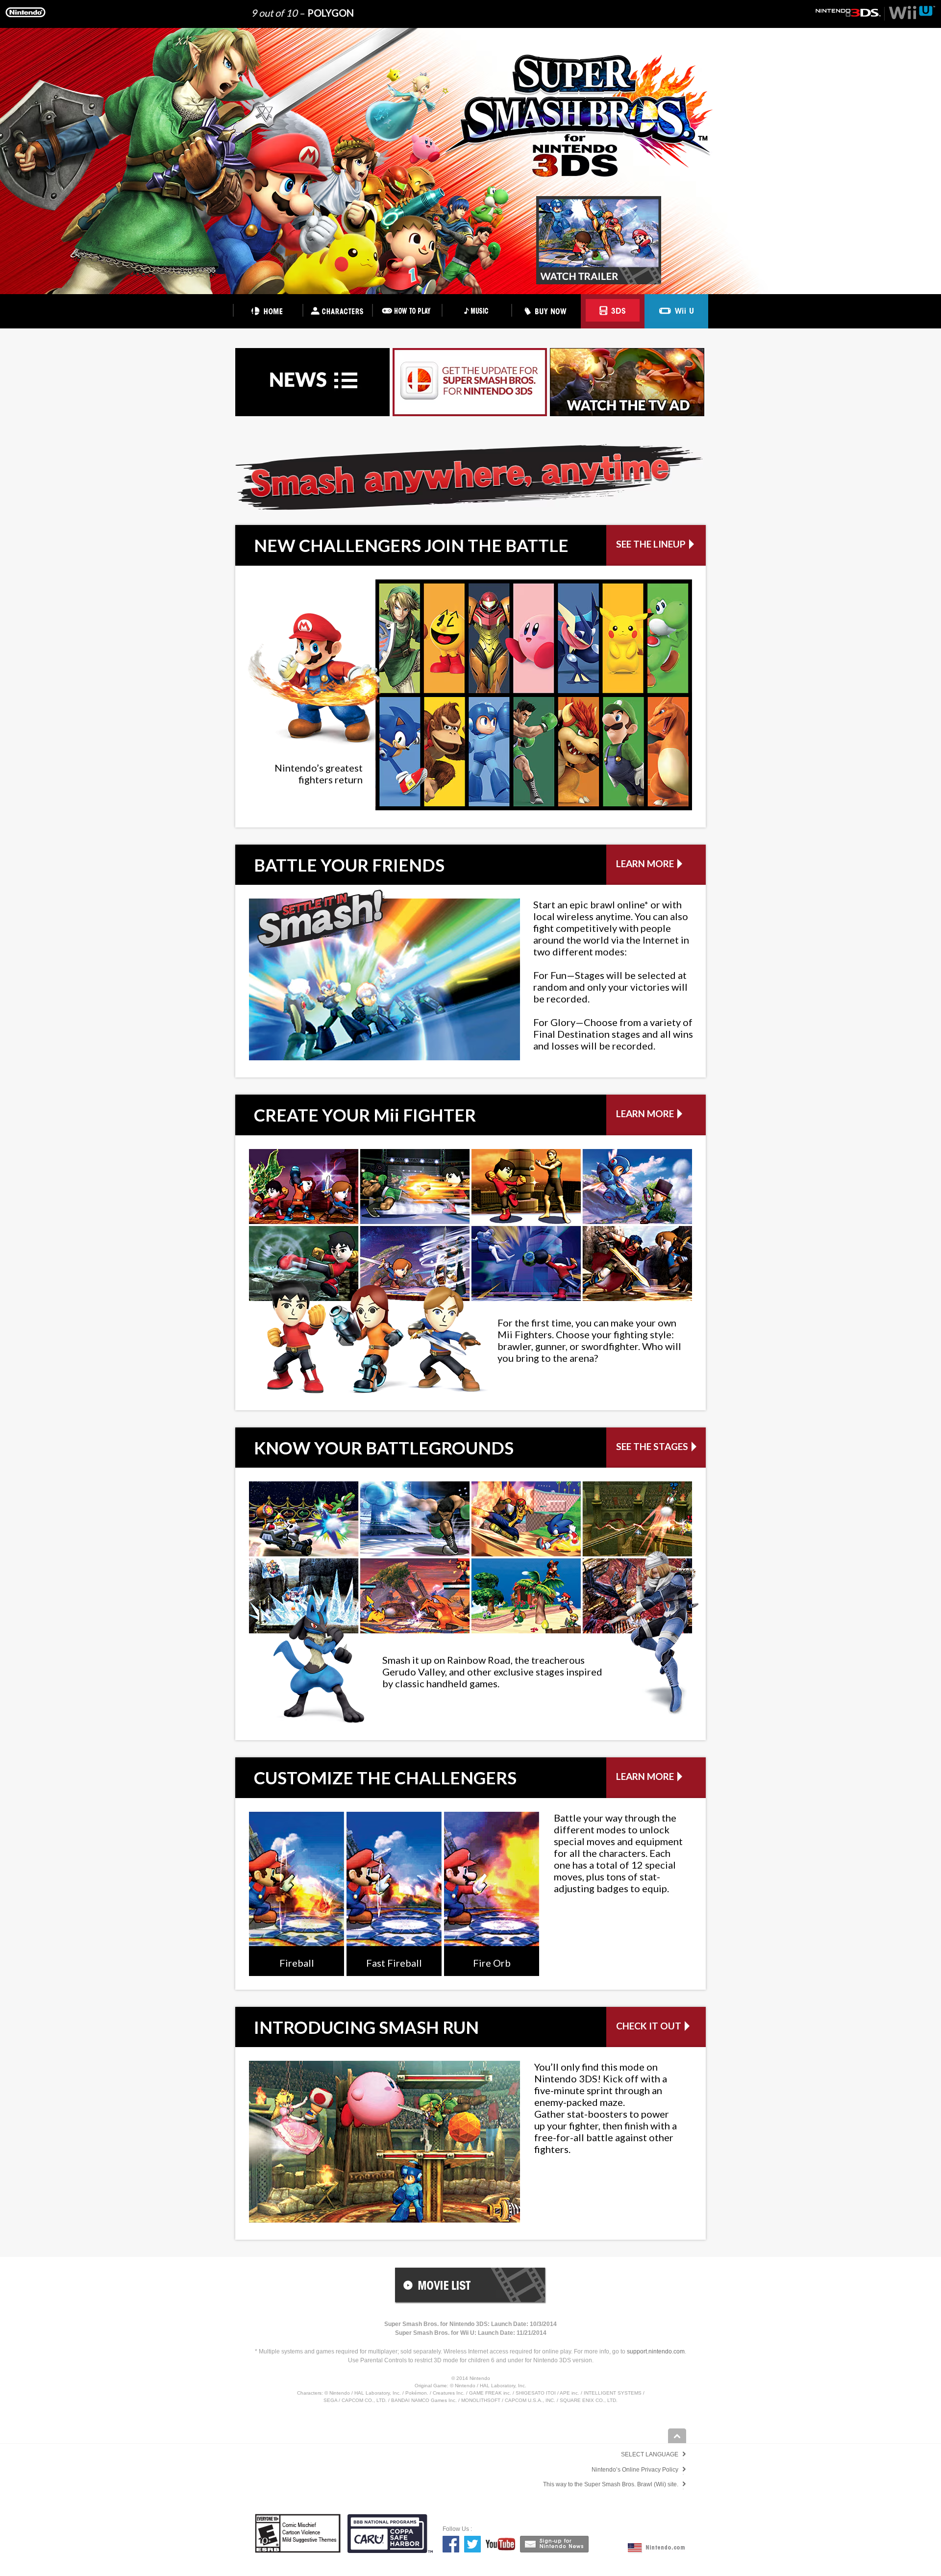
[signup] (554, 2544)
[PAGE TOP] (677, 2436)
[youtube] (500, 2544)
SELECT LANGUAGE (650, 2454)
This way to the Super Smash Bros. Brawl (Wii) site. (611, 2484)
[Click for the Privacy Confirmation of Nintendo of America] (390, 2551)
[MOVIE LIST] (471, 2286)
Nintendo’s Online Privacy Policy (635, 2470)
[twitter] (472, 2544)
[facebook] (451, 2544)
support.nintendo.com (656, 2351)
